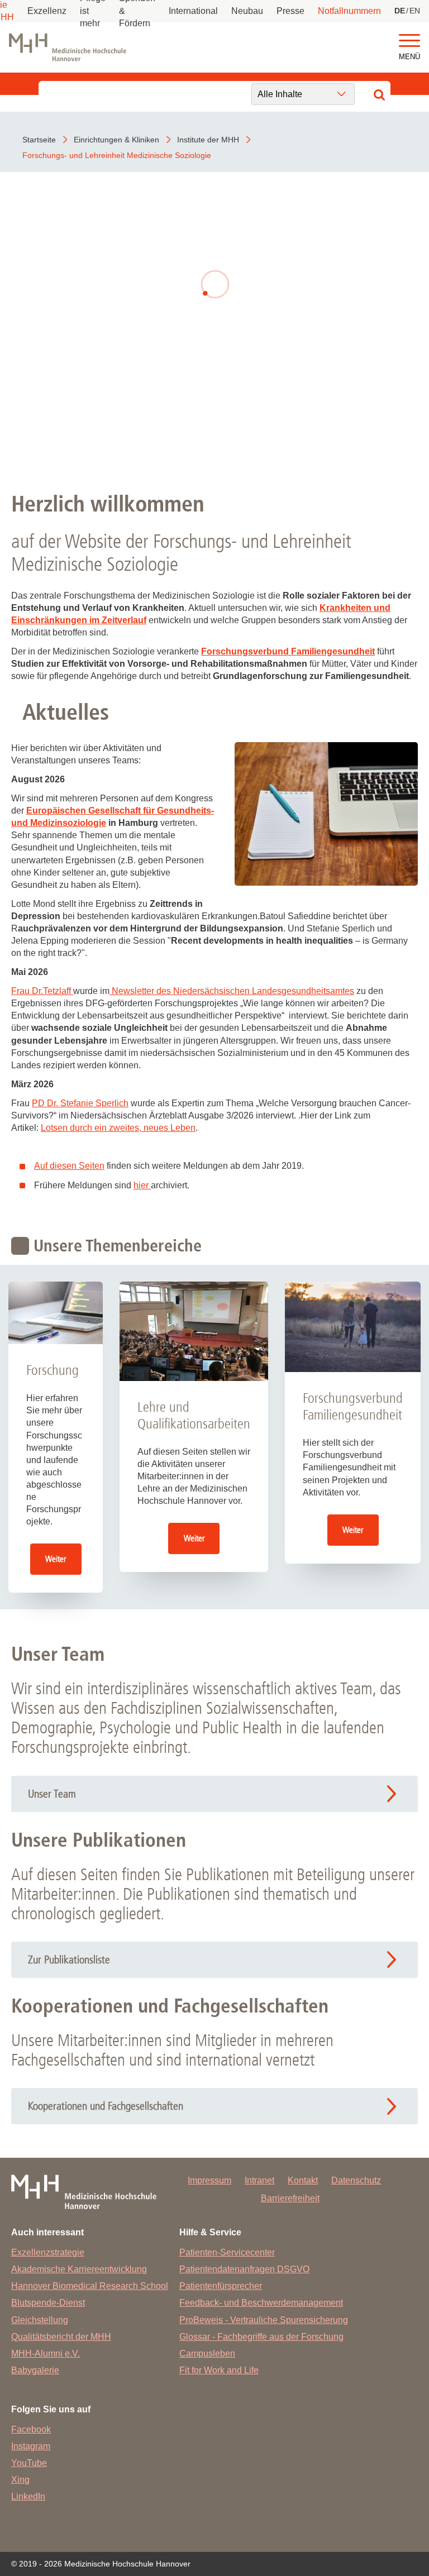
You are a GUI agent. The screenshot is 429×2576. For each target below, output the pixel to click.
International (193, 11)
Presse (290, 11)
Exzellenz (47, 11)
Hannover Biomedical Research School (90, 2286)
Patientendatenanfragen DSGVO (244, 2269)
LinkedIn (28, 2496)
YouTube (29, 2463)
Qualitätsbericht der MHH (61, 2337)
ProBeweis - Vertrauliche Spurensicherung (264, 2320)
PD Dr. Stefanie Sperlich (80, 1103)
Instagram (31, 2446)
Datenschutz (356, 2180)
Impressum (209, 2180)
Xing (20, 2480)
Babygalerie (35, 2370)
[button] (409, 41)
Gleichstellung (40, 2320)
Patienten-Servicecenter (227, 2252)
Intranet (259, 2180)
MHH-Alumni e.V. (46, 2353)
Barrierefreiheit (290, 2198)
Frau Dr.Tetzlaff (42, 991)
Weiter (56, 1559)
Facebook (31, 2429)
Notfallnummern (349, 11)
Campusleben (207, 2353)
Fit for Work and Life (219, 2370)
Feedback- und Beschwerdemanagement (261, 2303)
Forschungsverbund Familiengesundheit (288, 651)
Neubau (247, 11)
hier (142, 1185)
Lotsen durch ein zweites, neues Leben (118, 1128)
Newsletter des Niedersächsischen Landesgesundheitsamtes (233, 991)
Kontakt (303, 2180)
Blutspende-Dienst (48, 2303)
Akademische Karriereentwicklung (79, 2269)
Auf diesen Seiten (69, 1166)
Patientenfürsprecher (221, 2286)
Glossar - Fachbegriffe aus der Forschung (261, 2337)
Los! (214, 424)
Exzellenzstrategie (48, 2252)
